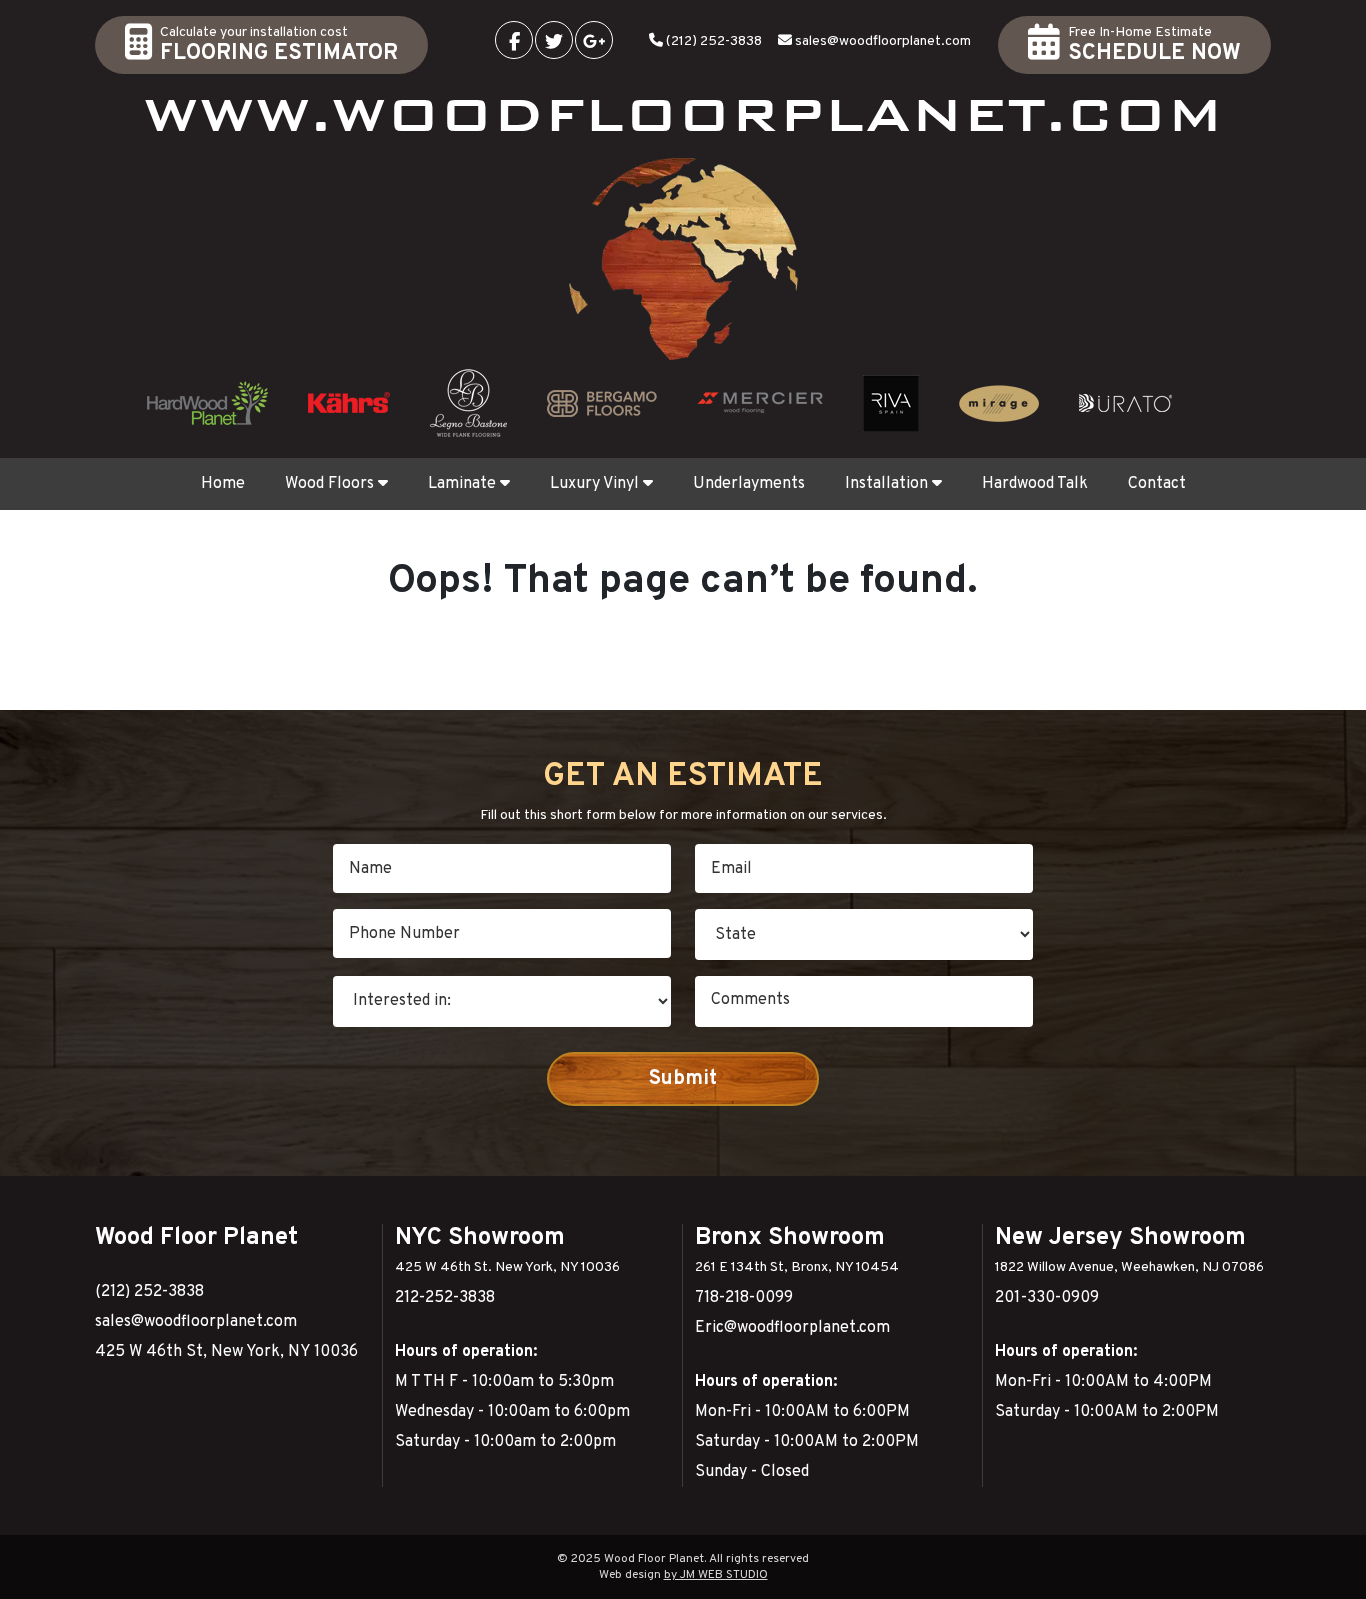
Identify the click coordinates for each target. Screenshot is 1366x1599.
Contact (1157, 484)
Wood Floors (329, 484)
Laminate (462, 484)
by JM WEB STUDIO (716, 1575)
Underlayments (749, 484)
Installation (886, 484)
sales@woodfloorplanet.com (883, 41)
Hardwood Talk (1035, 484)
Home (223, 484)
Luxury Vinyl (594, 484)
